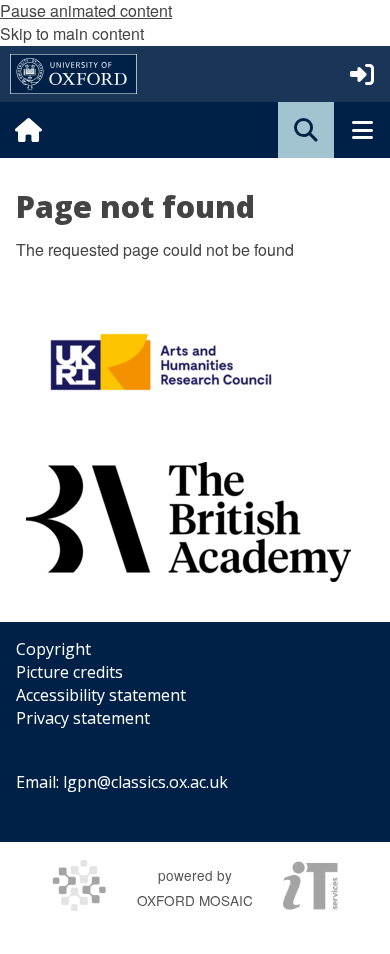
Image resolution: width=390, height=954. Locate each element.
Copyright (53, 649)
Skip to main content (72, 33)
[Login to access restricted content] (362, 74)
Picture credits (69, 672)
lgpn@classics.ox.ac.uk (145, 782)
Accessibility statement (101, 695)
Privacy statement (83, 718)
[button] (306, 130)
